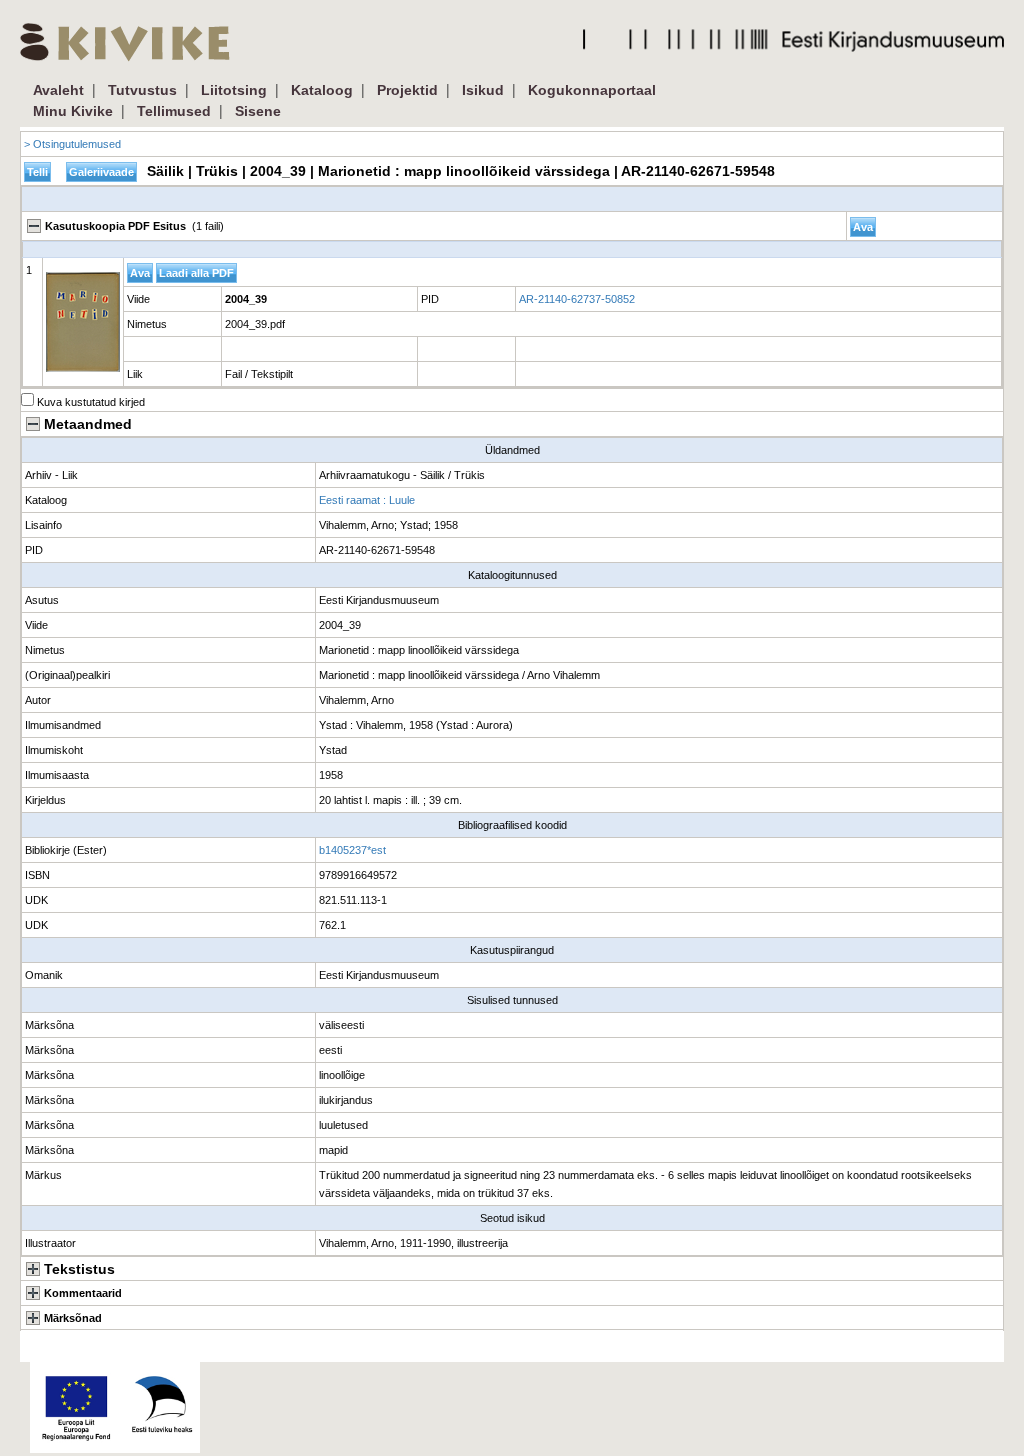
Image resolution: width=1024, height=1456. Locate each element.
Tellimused (174, 111)
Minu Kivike (73, 111)
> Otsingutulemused (72, 144)
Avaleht (58, 90)
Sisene (258, 111)
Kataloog (322, 90)
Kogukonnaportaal (592, 90)
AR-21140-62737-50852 (577, 299)
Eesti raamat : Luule (367, 500)
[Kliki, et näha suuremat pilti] (83, 322)
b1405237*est (352, 850)
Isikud (483, 90)
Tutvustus (142, 90)
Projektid (407, 90)
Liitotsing (234, 90)
